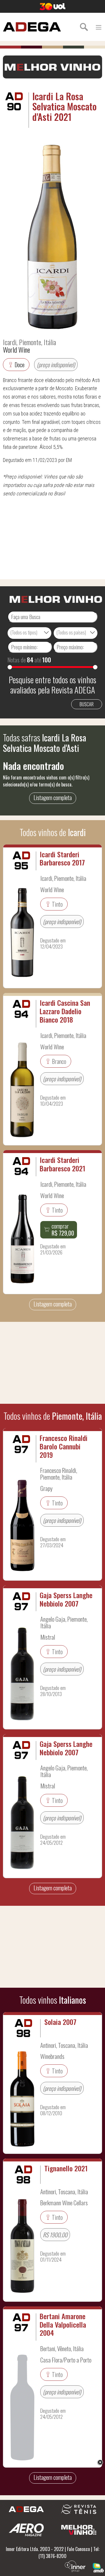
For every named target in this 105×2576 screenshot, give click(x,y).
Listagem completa (53, 797)
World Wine (16, 349)
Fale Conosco (78, 2549)
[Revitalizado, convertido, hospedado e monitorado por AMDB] (98, 2567)
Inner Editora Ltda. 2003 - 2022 (35, 2549)
